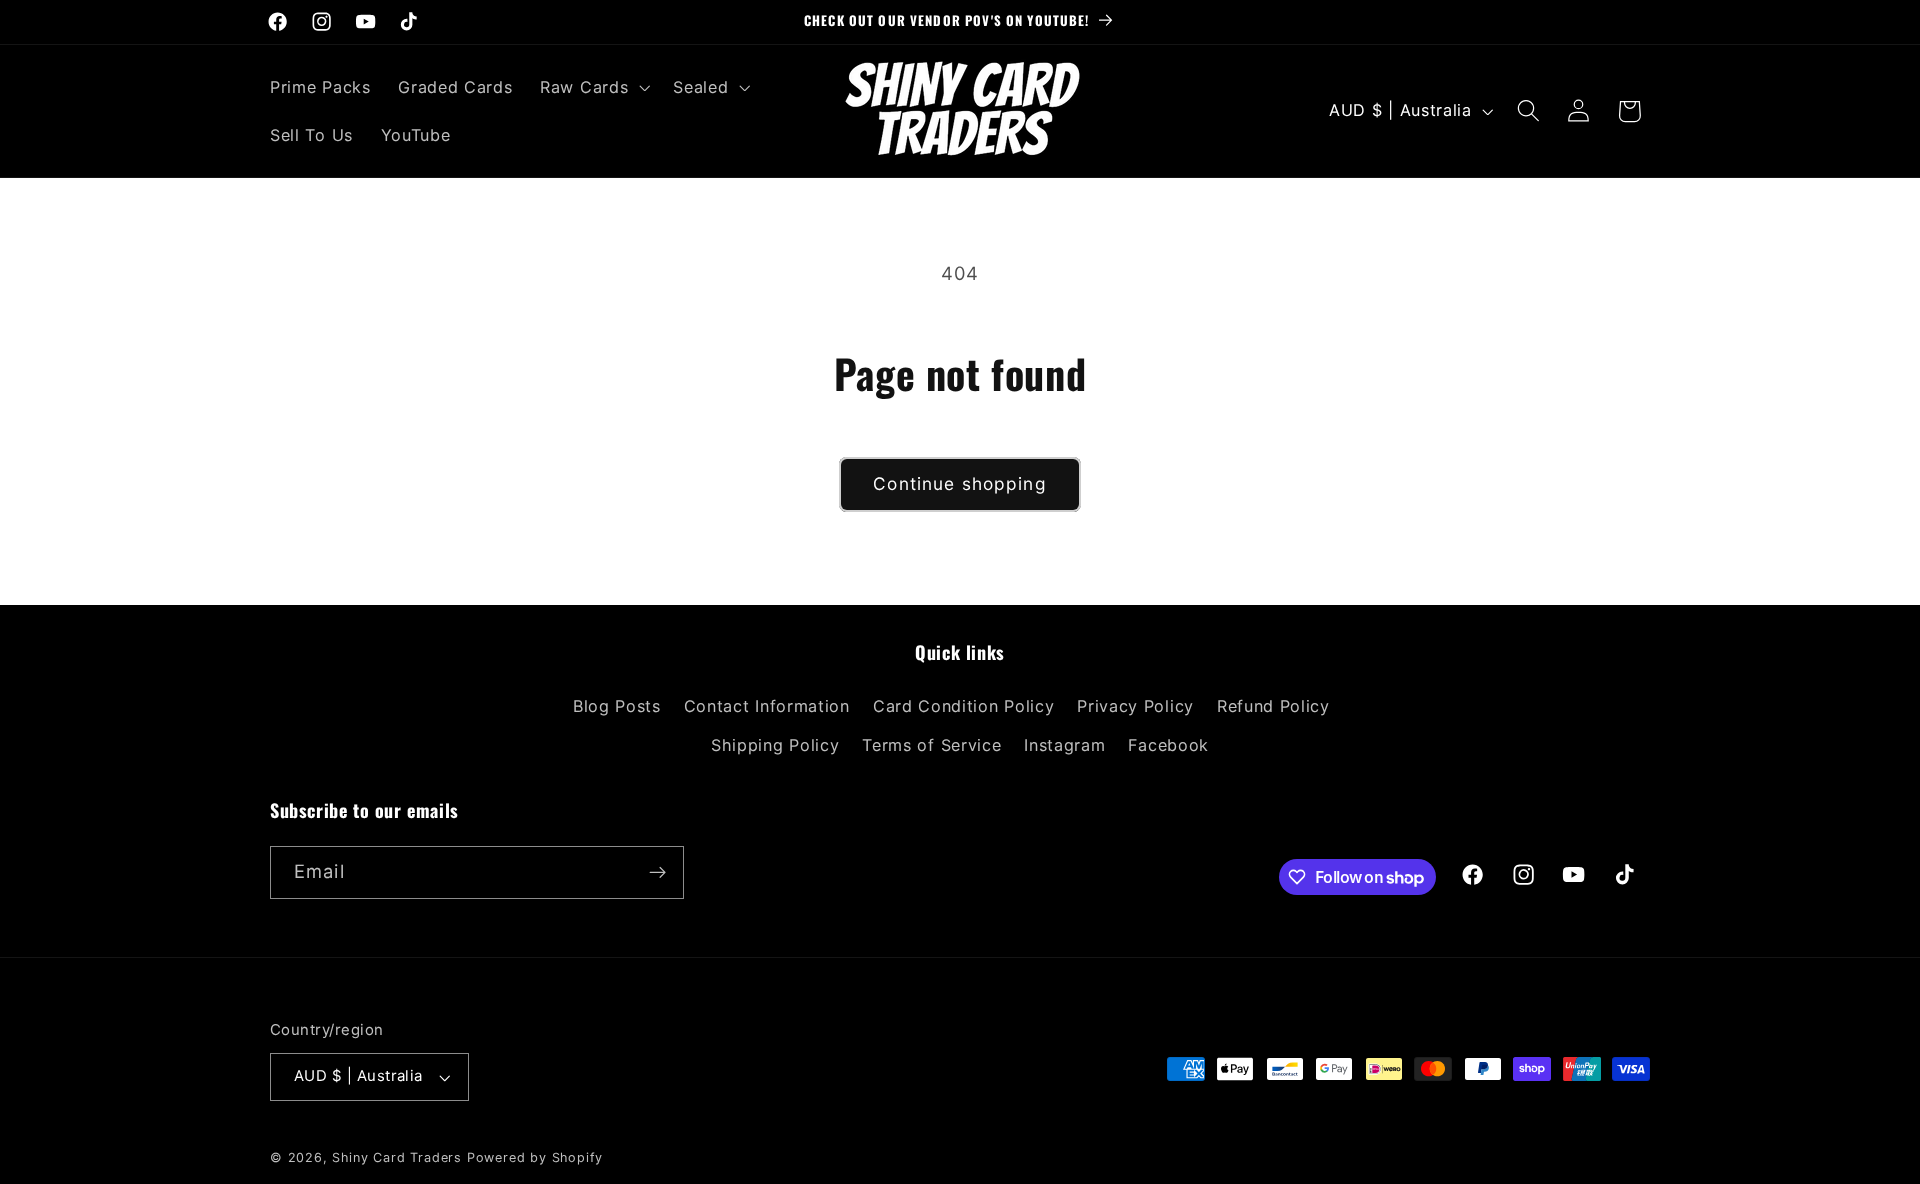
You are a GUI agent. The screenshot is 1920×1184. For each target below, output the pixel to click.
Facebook (1168, 745)
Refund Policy (1273, 706)
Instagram (1064, 745)
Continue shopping (960, 483)
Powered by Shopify (535, 1157)
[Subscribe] (657, 873)
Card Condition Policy (964, 706)
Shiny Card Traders (397, 1157)
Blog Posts (617, 706)
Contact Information (767, 706)
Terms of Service (931, 745)
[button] (592, 87)
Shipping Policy (775, 745)
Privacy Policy (1135, 706)
